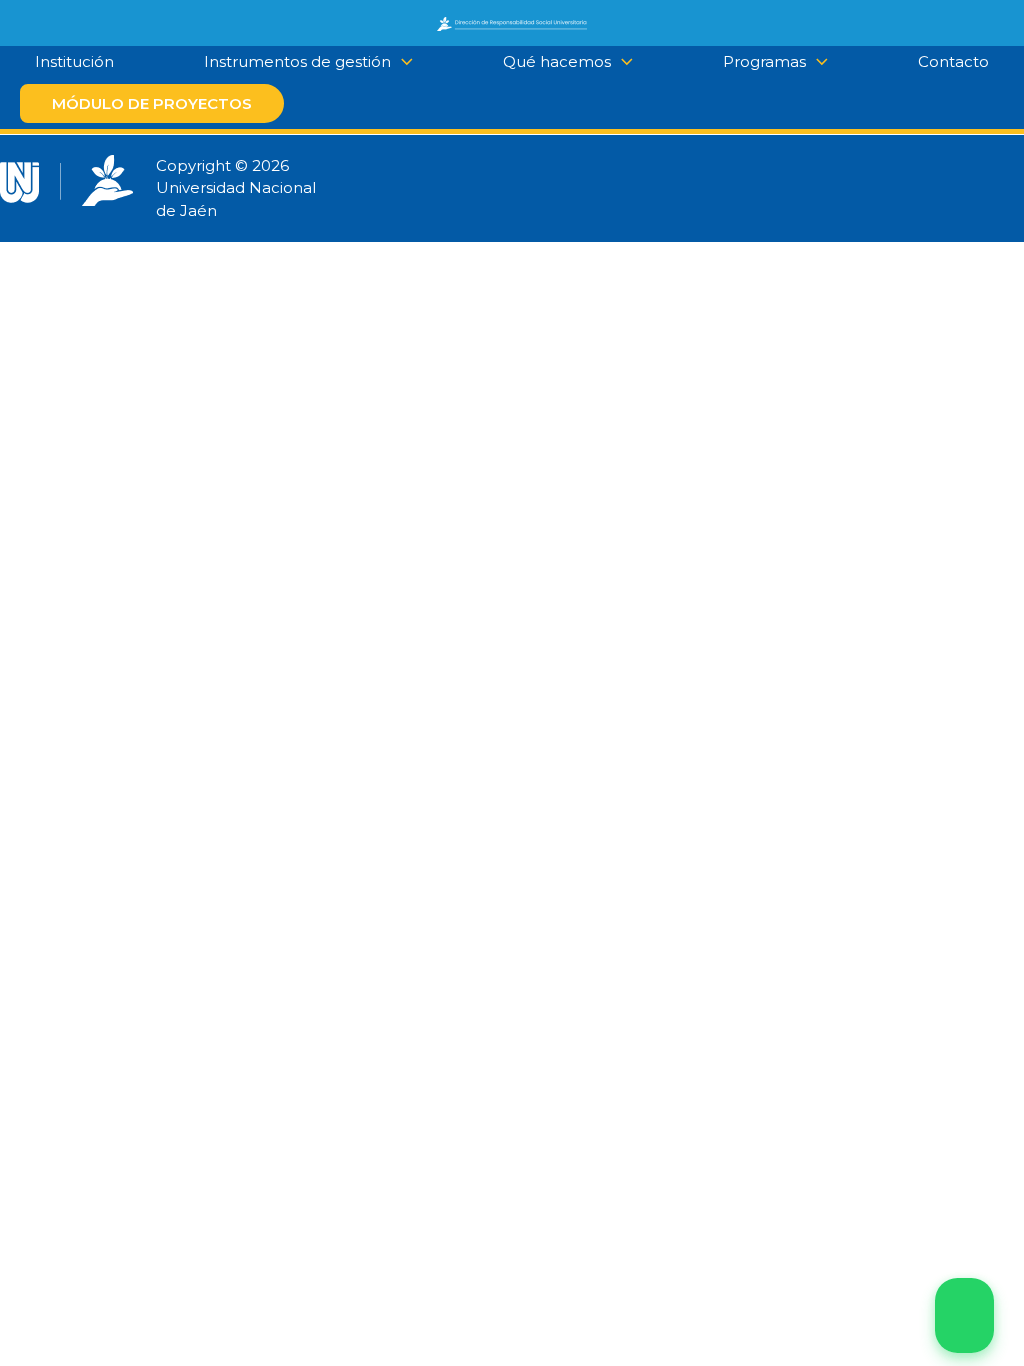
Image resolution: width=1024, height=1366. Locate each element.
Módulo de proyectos (152, 103)
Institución (74, 61)
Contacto (953, 61)
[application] (622, 62)
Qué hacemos (557, 61)
